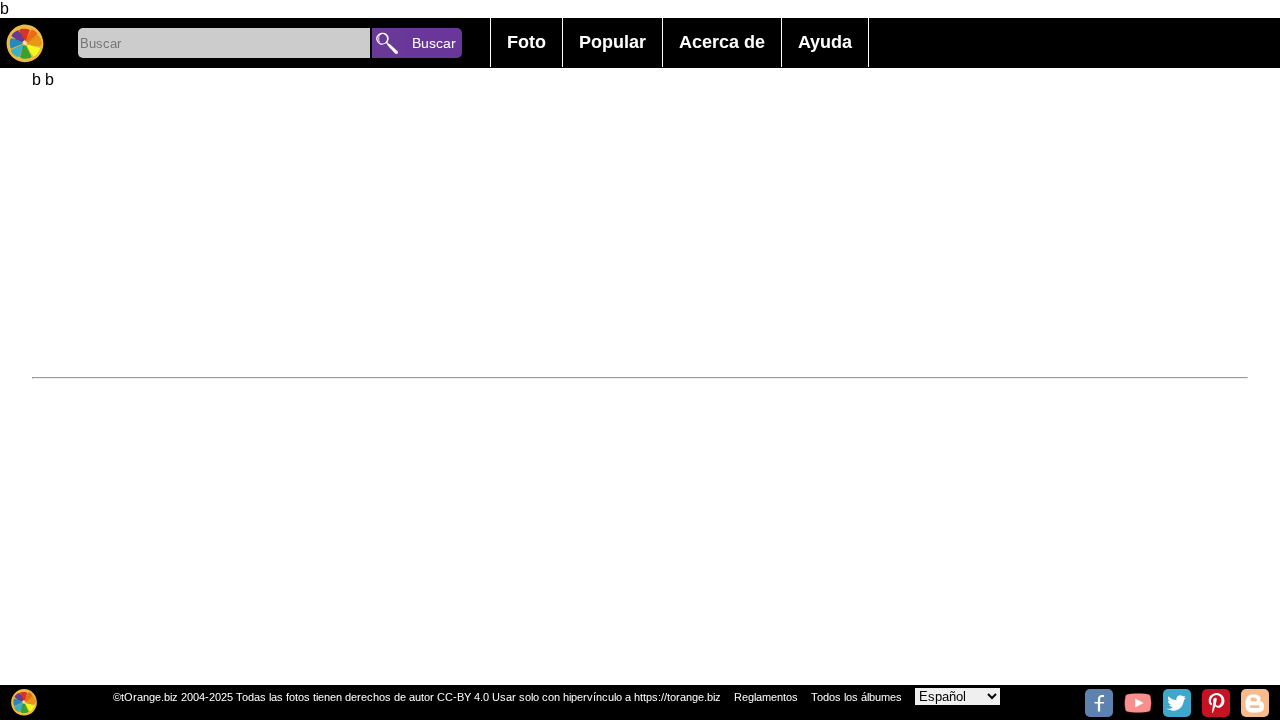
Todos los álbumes (856, 697)
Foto (526, 42)
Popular (612, 42)
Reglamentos (766, 697)
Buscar (434, 43)
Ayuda (825, 42)
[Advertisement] (632, 229)
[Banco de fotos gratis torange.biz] (25, 43)
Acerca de (722, 42)
